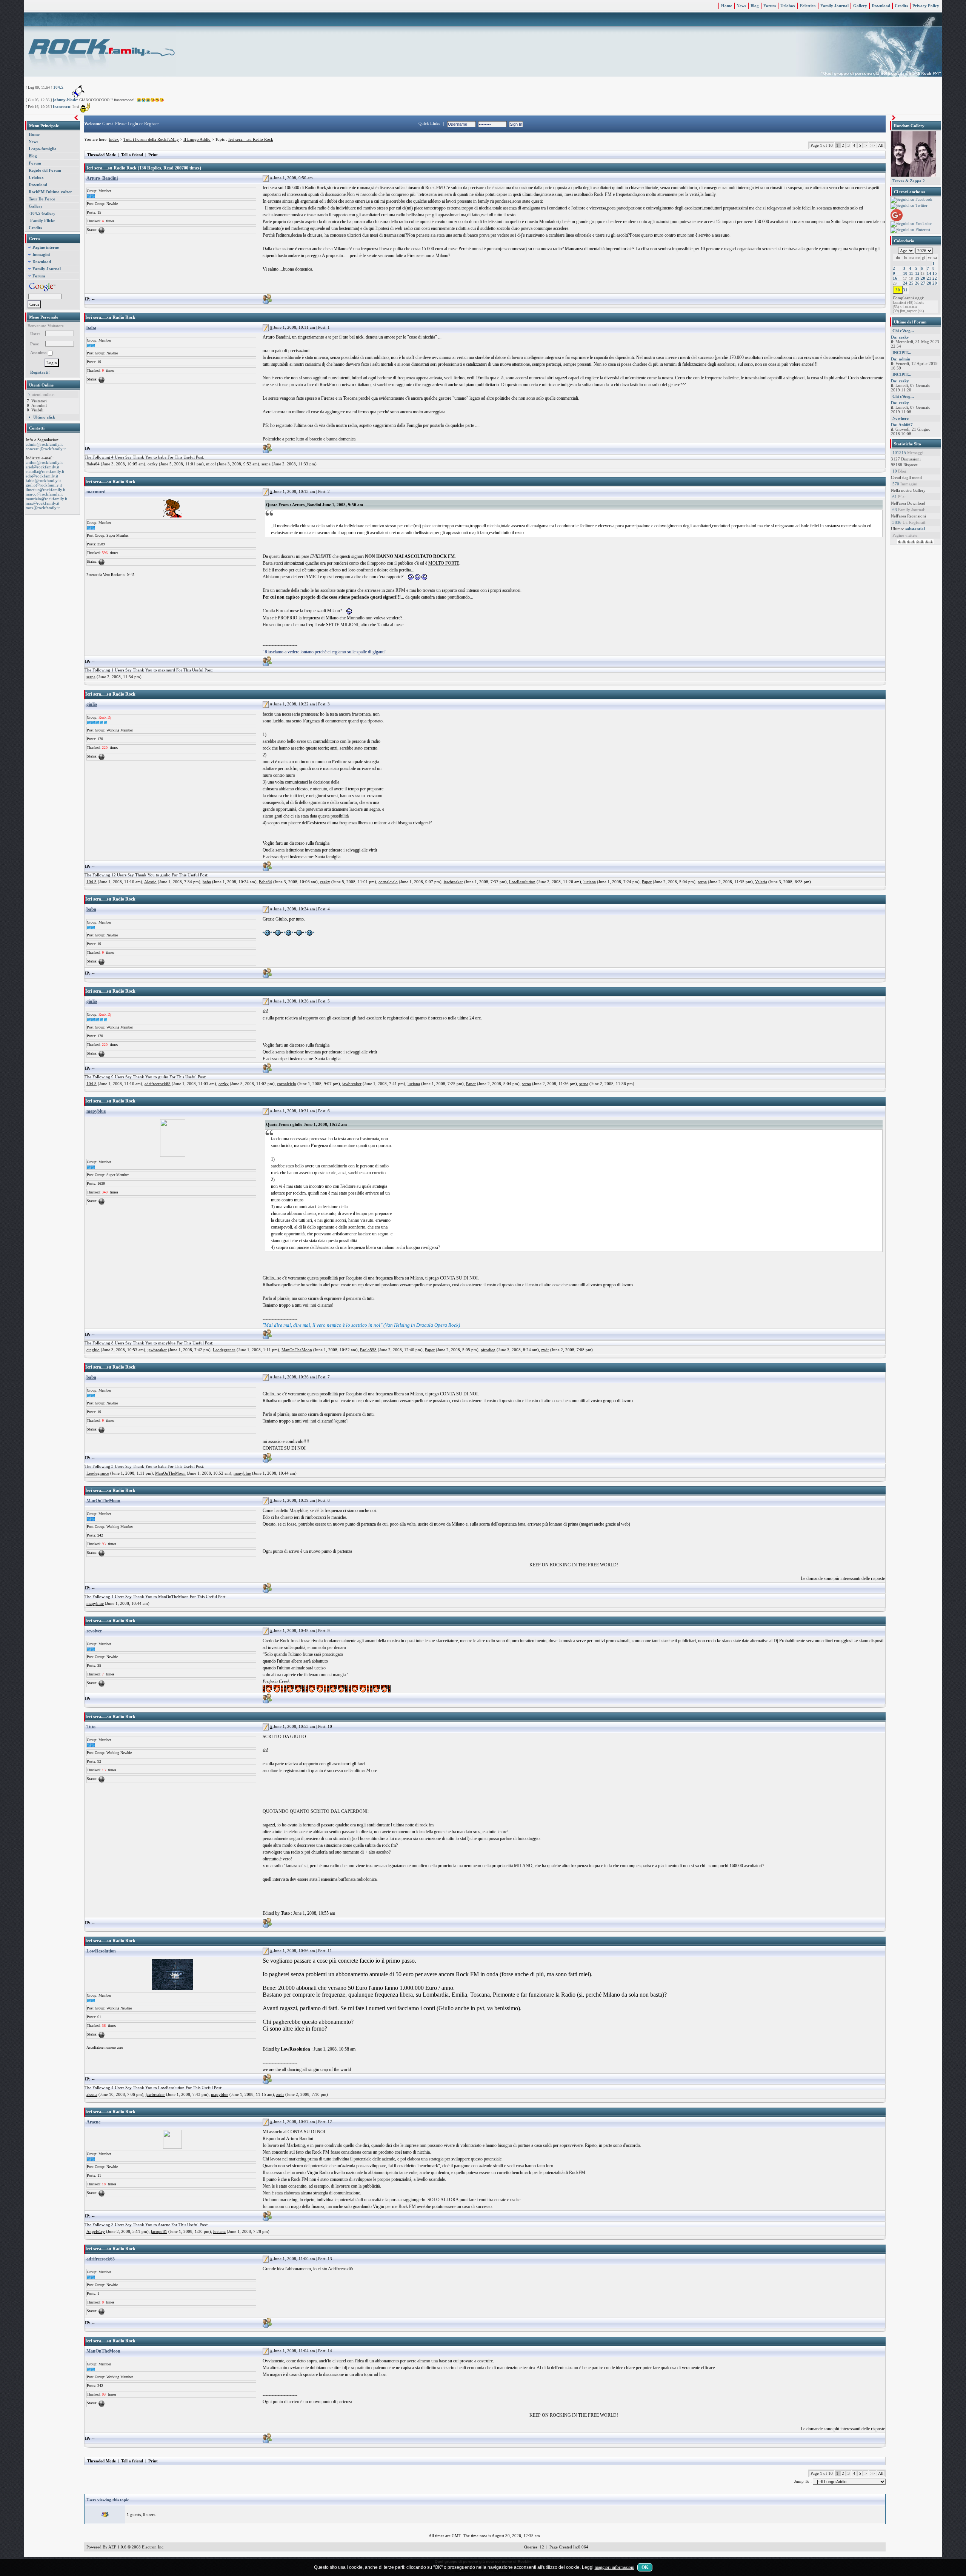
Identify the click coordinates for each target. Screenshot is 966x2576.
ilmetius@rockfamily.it (45, 490)
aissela (92, 2094)
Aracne (93, 2122)
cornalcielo (388, 882)
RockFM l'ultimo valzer (50, 192)
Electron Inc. (153, 2547)
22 (935, 278)
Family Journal (834, 6)
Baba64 (93, 464)
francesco (62, 106)
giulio (92, 704)
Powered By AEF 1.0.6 (106, 2547)
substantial (915, 529)
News (741, 6)
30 (898, 290)
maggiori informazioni (615, 2567)
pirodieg (488, 1350)
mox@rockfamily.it (43, 508)
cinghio (93, 1350)
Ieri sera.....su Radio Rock (251, 139)
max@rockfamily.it (42, 503)
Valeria (761, 882)
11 (911, 273)
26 (917, 283)
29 (935, 283)
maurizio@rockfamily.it (46, 499)
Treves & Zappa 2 (909, 181)
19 (917, 278)
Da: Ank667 (902, 425)
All (881, 145)
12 (917, 273)
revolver (94, 1631)
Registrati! (40, 372)
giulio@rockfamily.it (44, 485)
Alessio (150, 882)
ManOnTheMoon (297, 1350)
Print (153, 155)
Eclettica (808, 6)
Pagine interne (46, 247)
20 (923, 278)
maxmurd (96, 492)
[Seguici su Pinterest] (910, 230)
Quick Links (429, 123)
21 (929, 278)
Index (114, 139)
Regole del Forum (45, 170)
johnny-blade (65, 100)
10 (905, 273)
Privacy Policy (926, 6)
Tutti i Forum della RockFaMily (151, 139)
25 (911, 283)
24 (905, 283)
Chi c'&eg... (903, 331)
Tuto (91, 1727)
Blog (755, 6)
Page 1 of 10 (822, 145)
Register (152, 124)
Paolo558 (368, 1350)
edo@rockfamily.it (42, 476)
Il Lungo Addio (197, 139)
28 (929, 283)
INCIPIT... (902, 353)
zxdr (545, 1350)
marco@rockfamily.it (44, 494)
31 (905, 290)
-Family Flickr (42, 220)
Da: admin (901, 359)
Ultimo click (44, 417)
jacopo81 (159, 2231)
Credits (901, 6)
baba (91, 328)
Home (727, 6)
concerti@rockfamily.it (46, 449)
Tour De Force (42, 199)
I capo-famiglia (43, 149)
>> (872, 145)
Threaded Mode (102, 155)
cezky (153, 464)
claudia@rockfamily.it (45, 471)
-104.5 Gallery (42, 213)
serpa (266, 464)
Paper (647, 882)
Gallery (860, 6)
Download (881, 6)
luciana (590, 882)
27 (923, 283)
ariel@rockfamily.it (42, 467)
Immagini (41, 254)
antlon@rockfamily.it (44, 462)
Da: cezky (900, 337)
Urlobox (788, 6)
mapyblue (96, 1111)
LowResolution (522, 882)
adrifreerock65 (158, 1084)
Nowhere (901, 418)
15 (935, 273)
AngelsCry (96, 2231)
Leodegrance (224, 1350)
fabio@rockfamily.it (43, 480)
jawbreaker (453, 882)
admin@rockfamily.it (44, 444)
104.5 (58, 87)
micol (211, 464)
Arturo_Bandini (102, 178)
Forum (770, 6)
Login (133, 124)
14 (929, 273)
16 (895, 278)
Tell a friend (132, 155)
